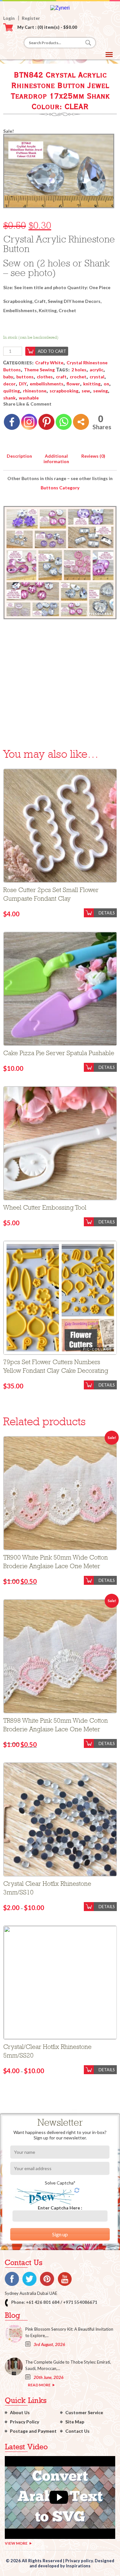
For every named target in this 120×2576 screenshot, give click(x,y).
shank (9, 398)
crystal (97, 377)
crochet (78, 377)
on (106, 384)
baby (8, 377)
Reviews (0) (93, 456)
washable (29, 398)
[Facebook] (12, 422)
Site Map (75, 2422)
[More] (81, 422)
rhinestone (35, 391)
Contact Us (77, 2431)
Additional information (56, 459)
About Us (20, 2412)
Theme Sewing (39, 370)
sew (86, 391)
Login (9, 18)
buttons (25, 377)
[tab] (19, 455)
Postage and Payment (33, 2431)
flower (73, 384)
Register (31, 18)
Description (19, 456)
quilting (12, 391)
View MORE (16, 2543)
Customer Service (84, 2412)
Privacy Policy (24, 2422)
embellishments (47, 384)
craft (61, 377)
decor (9, 384)
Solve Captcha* (60, 2183)
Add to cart (52, 351)
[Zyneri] (60, 8)
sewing (100, 391)
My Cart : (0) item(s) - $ (47, 27)
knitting (92, 384)
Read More (39, 2385)
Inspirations (78, 2566)
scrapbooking (64, 391)
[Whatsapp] (64, 422)
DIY (23, 384)
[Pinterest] (46, 422)
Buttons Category (60, 488)
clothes (45, 377)
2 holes (79, 370)
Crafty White (49, 363)
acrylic (96, 370)
